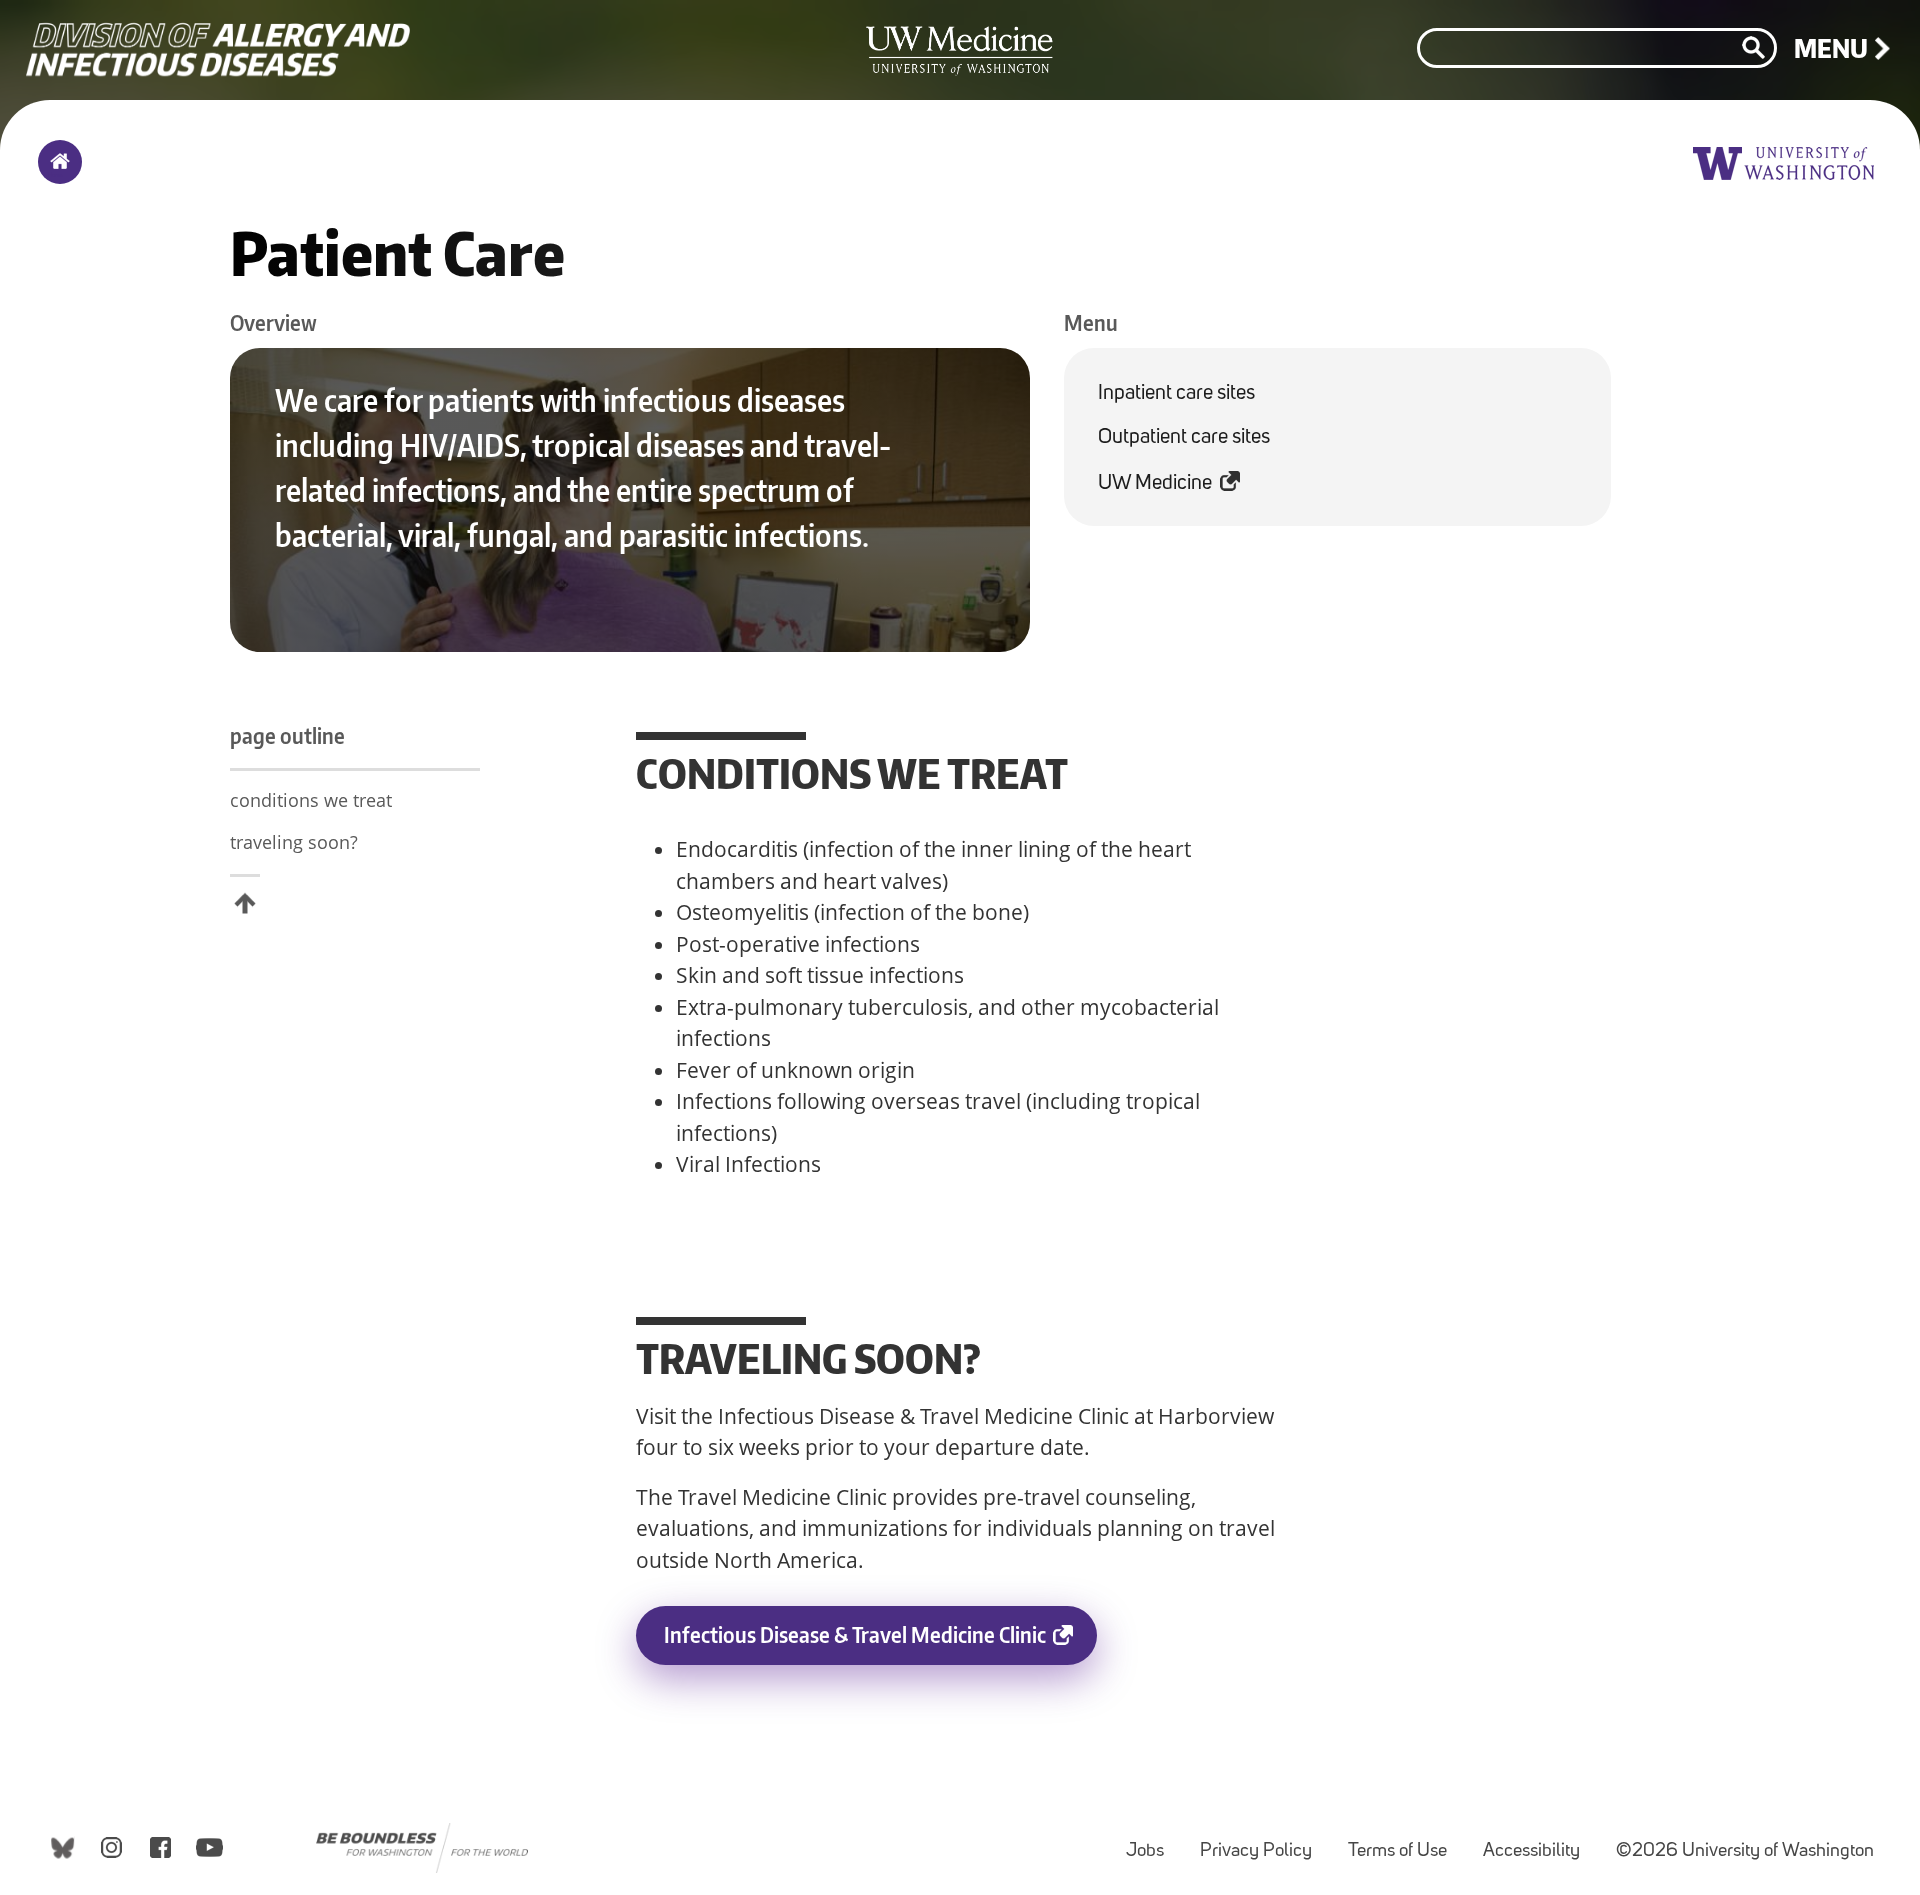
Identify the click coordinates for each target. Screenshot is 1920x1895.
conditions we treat (311, 800)
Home (55, 175)
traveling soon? (294, 842)
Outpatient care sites (1184, 437)
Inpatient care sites (1176, 393)
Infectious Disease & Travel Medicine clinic (880, 1643)
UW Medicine (1163, 476)
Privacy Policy (1264, 1841)
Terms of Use (1405, 1841)
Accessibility (1539, 1841)
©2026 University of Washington (1745, 1851)
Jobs (1153, 1841)
